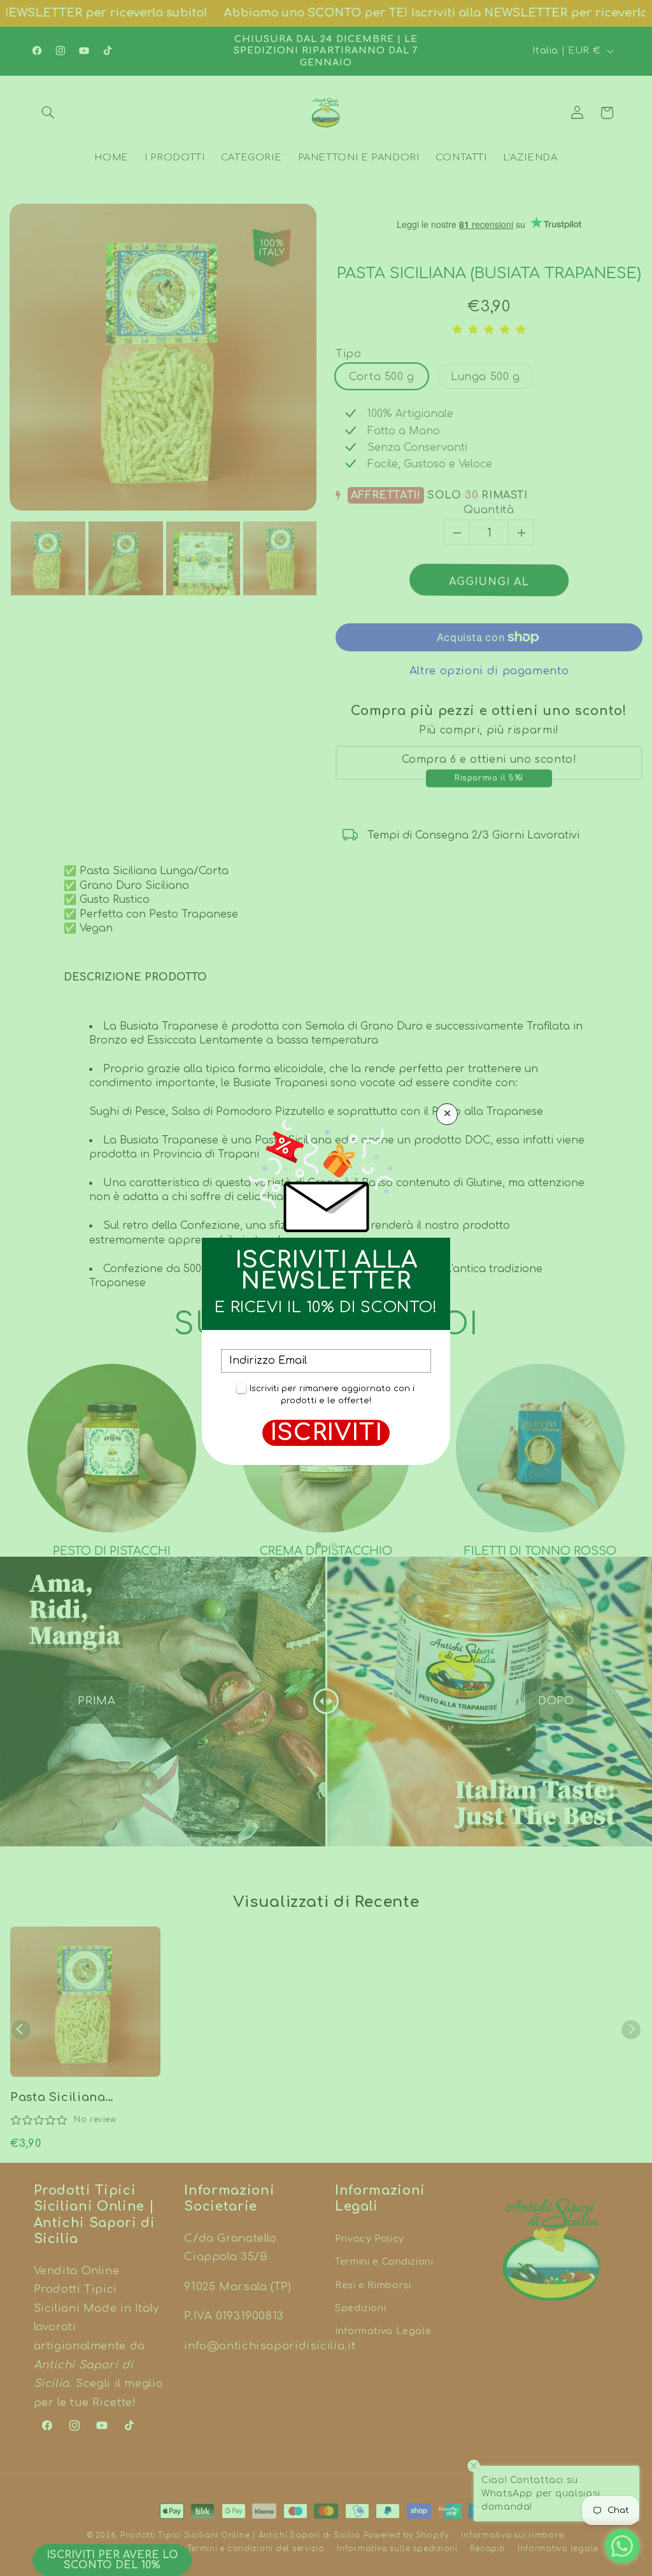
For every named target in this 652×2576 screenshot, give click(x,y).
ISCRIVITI (326, 1433)
